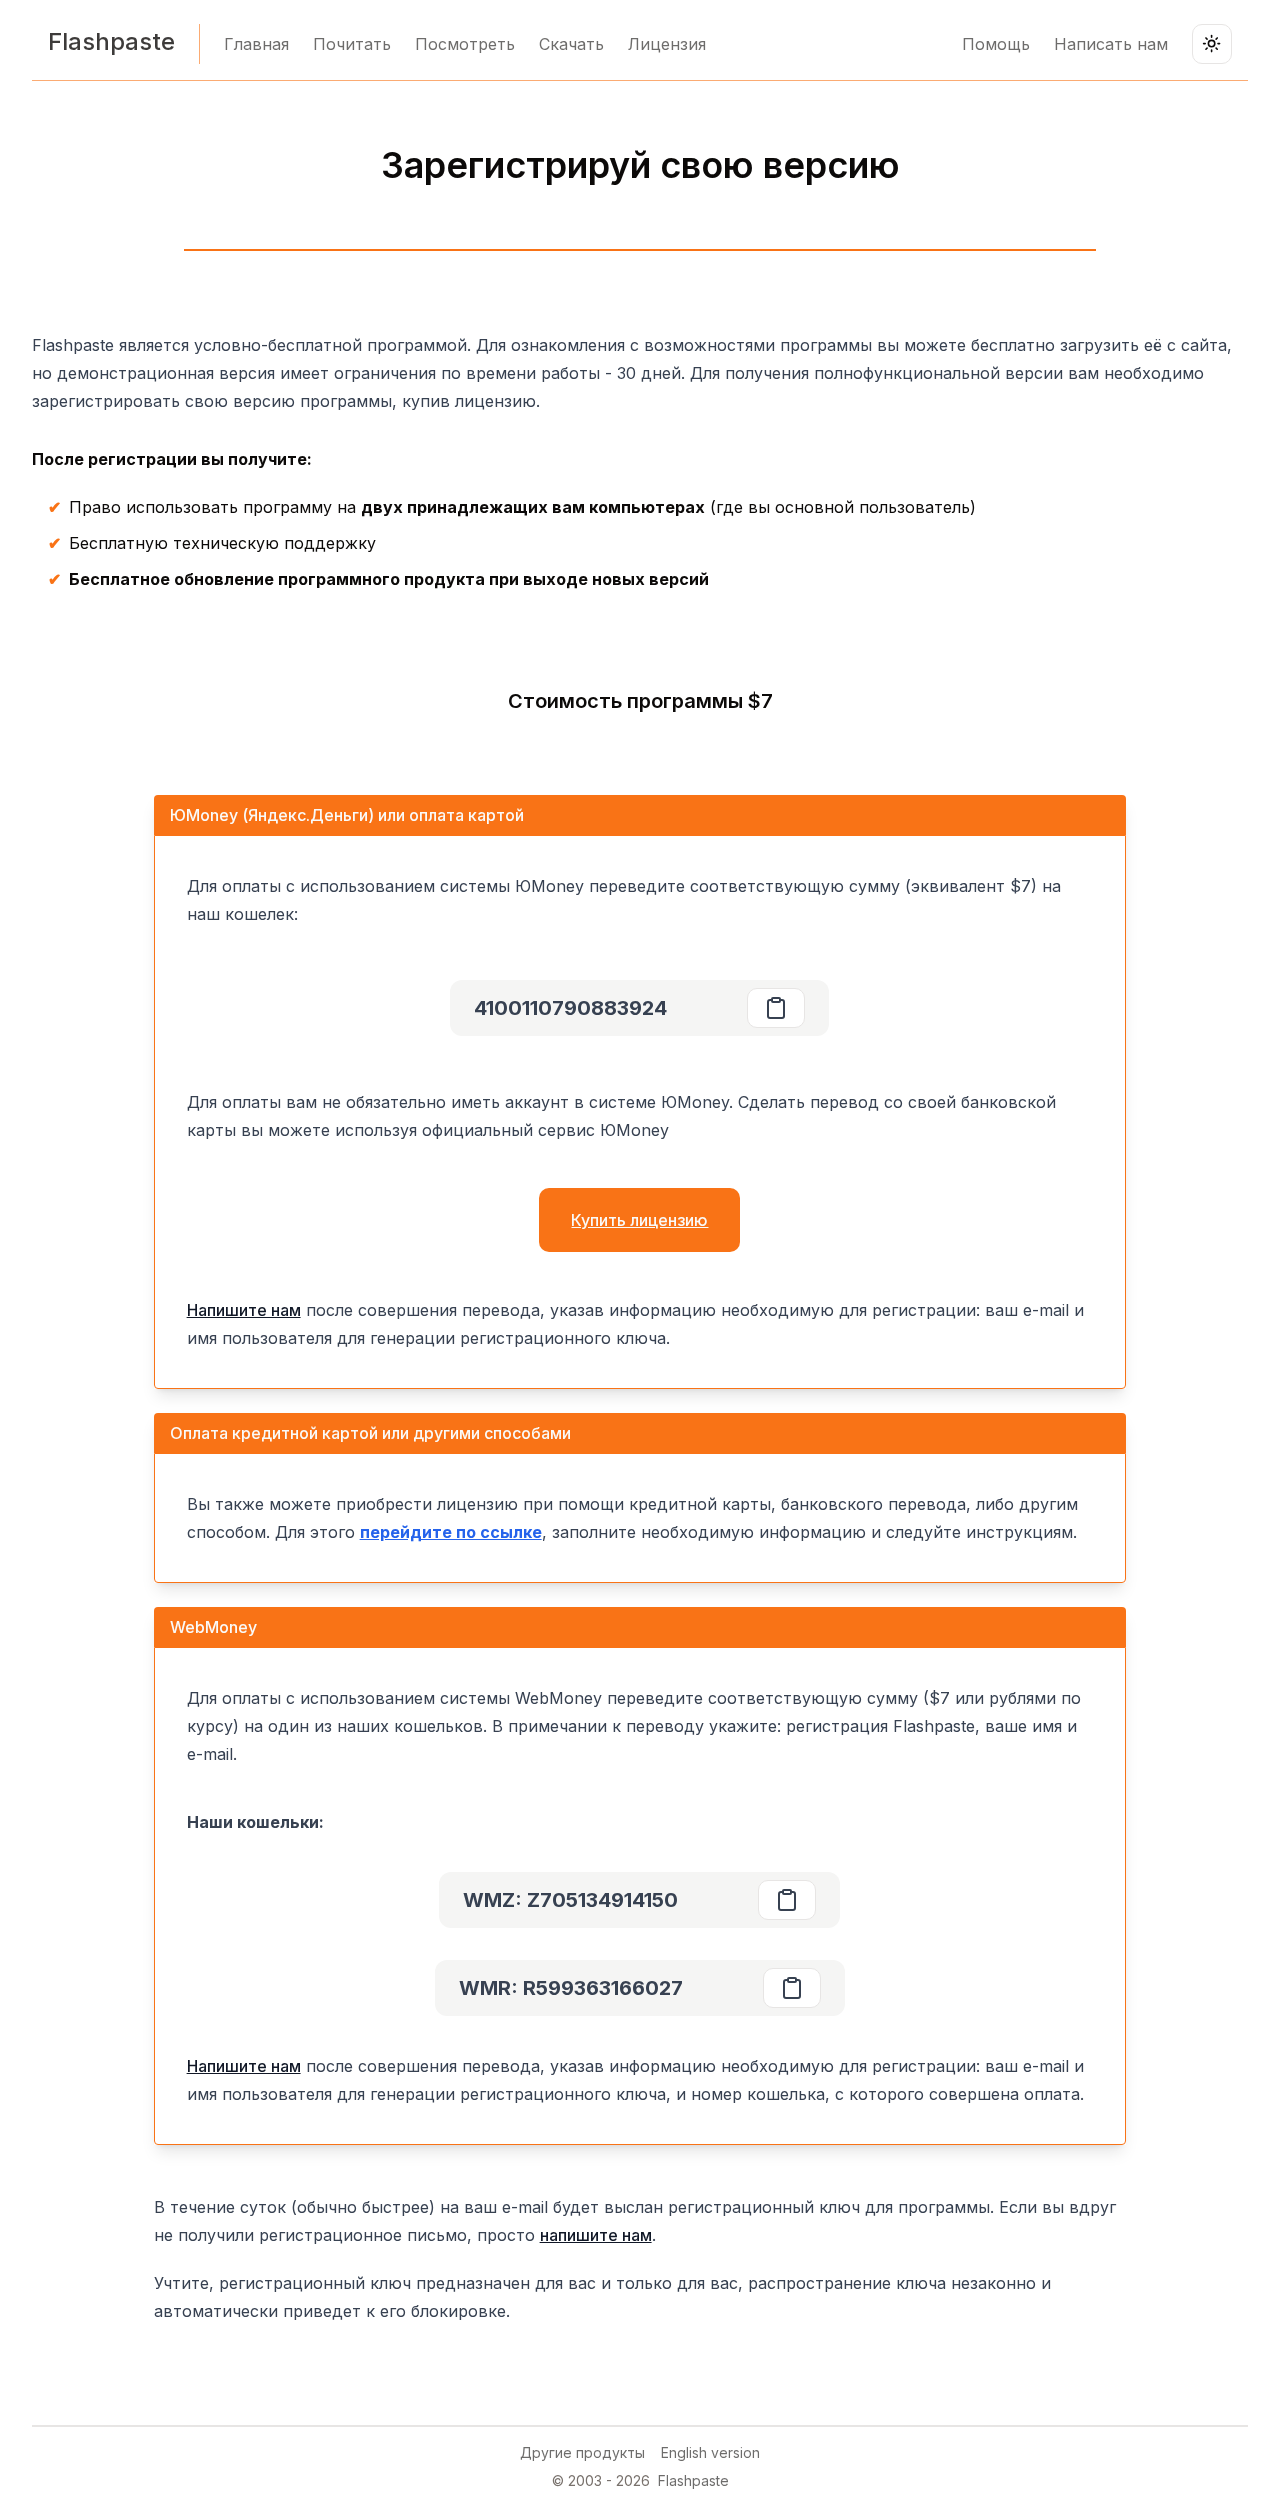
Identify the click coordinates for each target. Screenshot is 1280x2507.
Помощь (996, 44)
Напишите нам (244, 1310)
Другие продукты (582, 2452)
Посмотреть (465, 44)
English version (710, 2452)
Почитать (352, 44)
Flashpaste (111, 41)
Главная (256, 44)
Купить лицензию (639, 1220)
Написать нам (1111, 44)
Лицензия (667, 44)
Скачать (571, 44)
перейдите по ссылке (451, 1532)
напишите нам (596, 2235)
